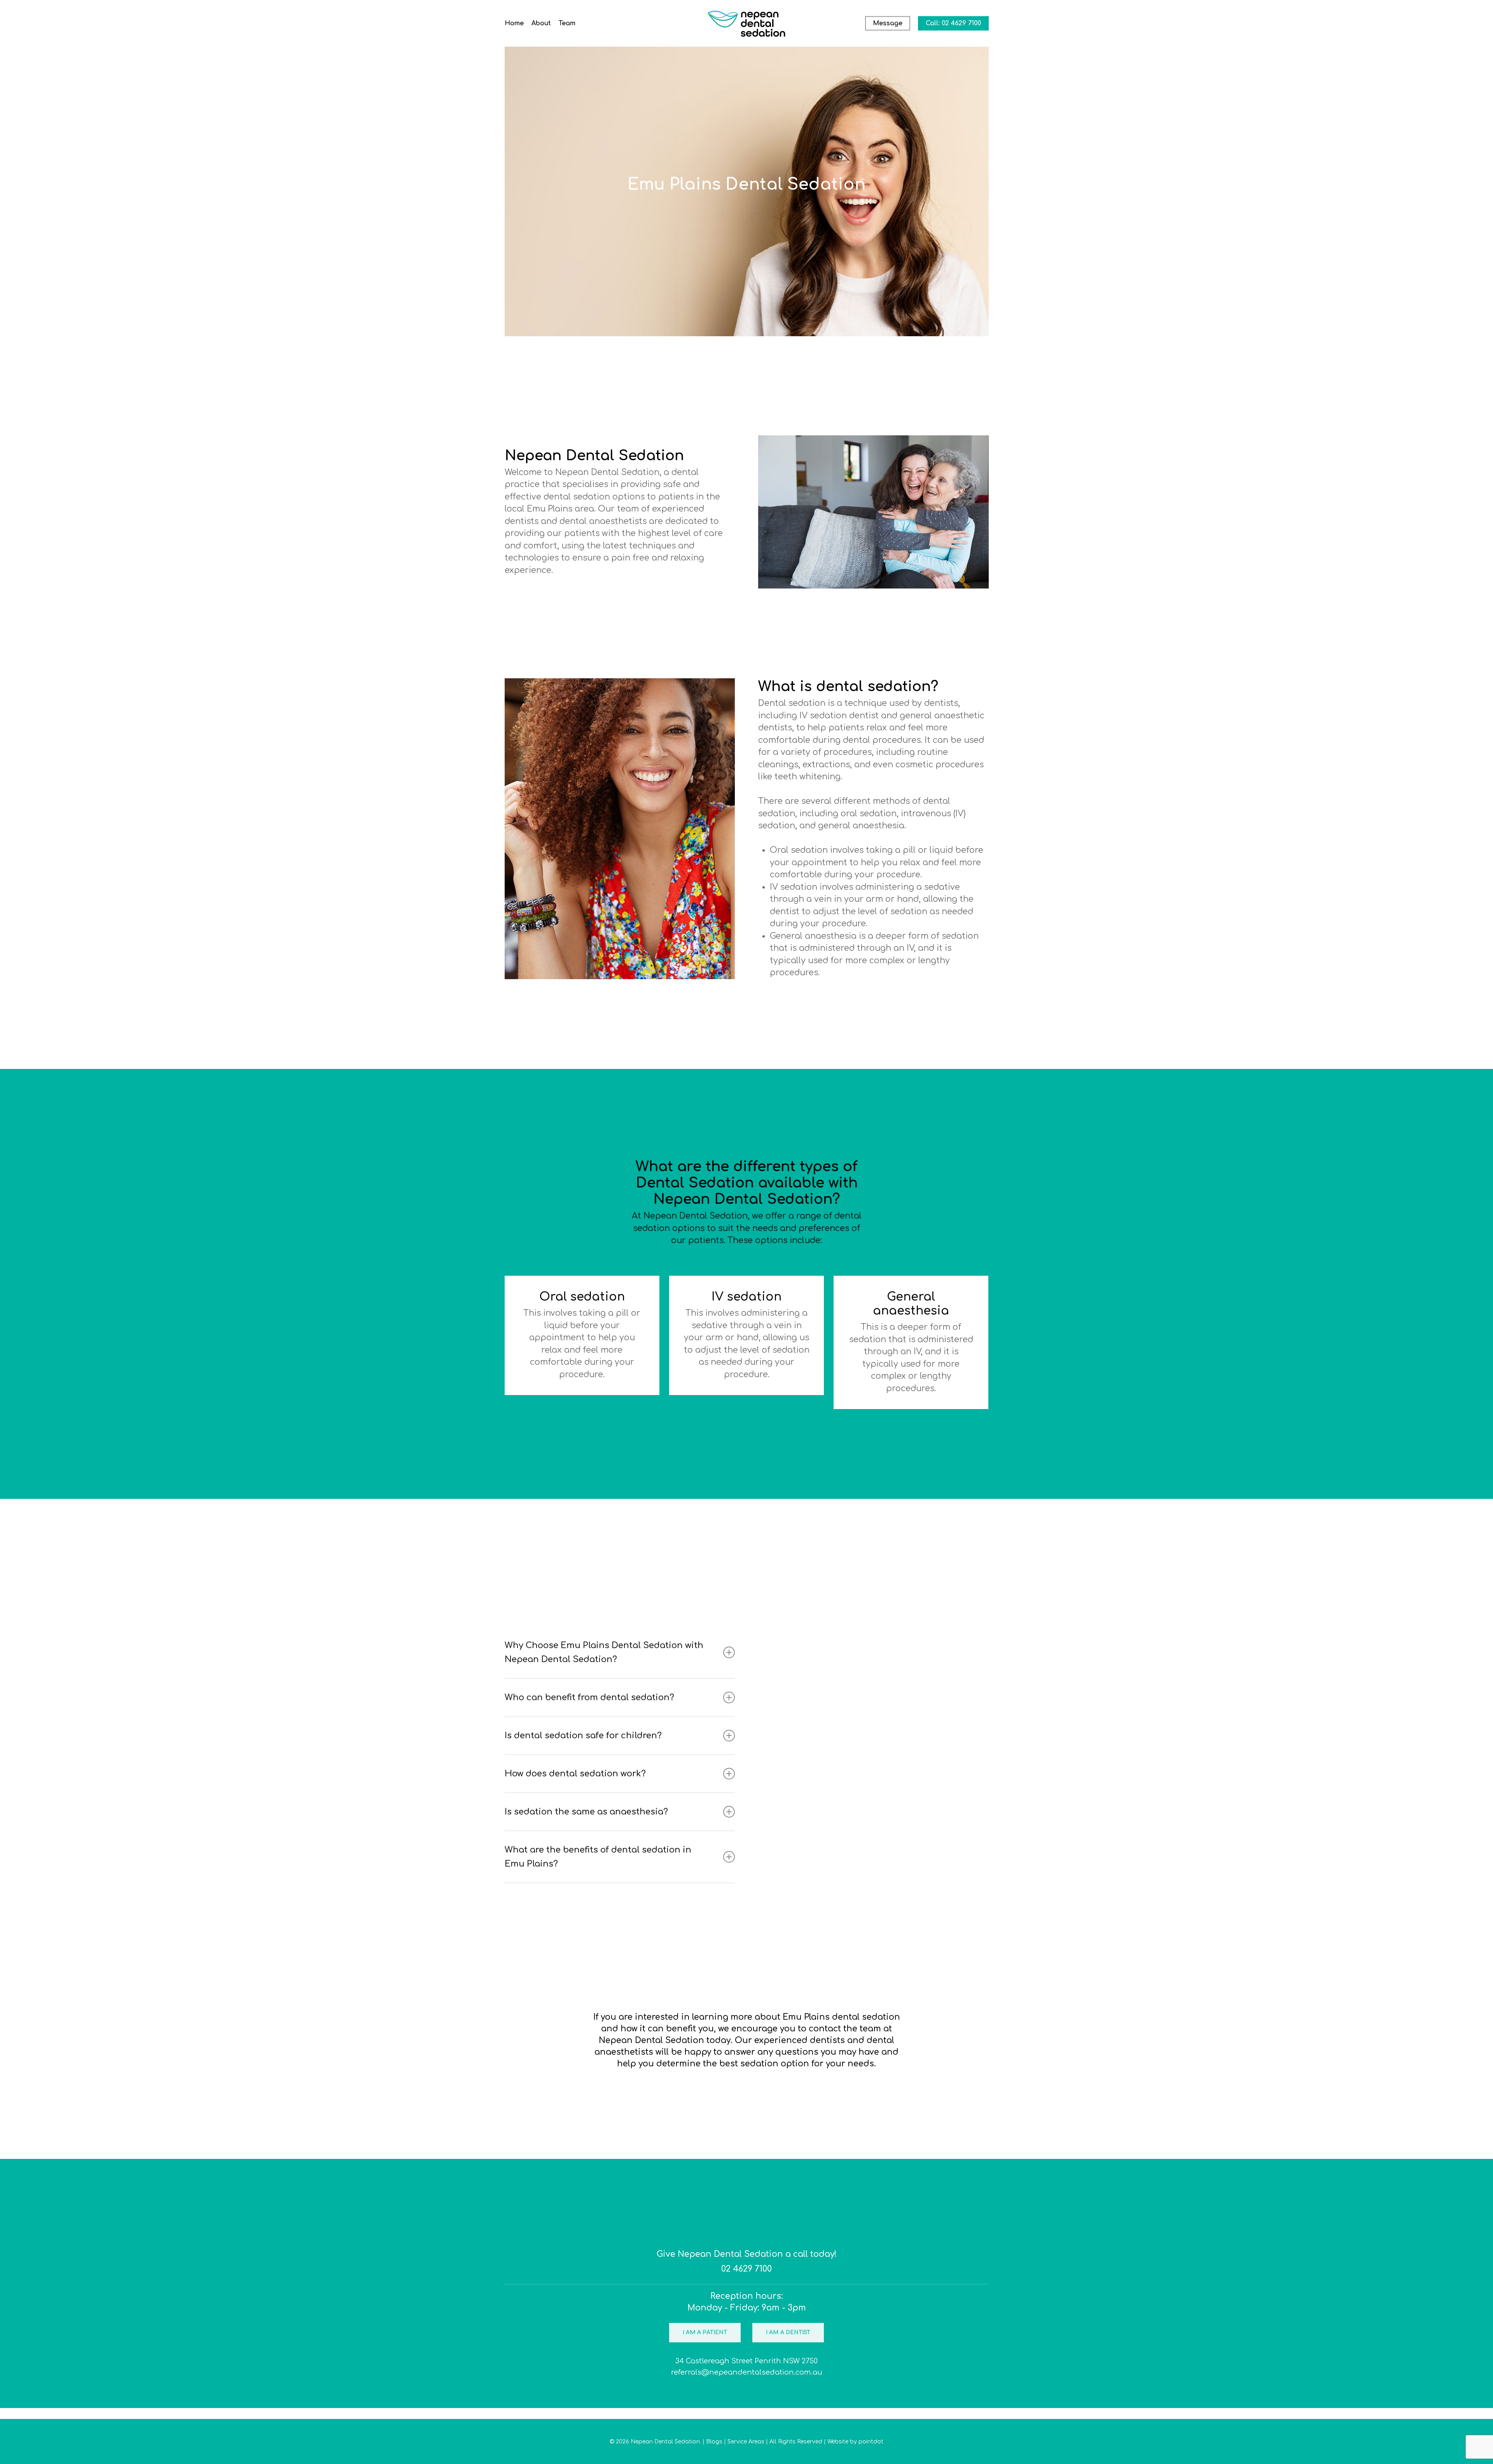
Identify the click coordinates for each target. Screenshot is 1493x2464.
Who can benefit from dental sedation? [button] (589, 1697)
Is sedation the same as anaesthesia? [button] (586, 1812)
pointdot (871, 2442)
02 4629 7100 (746, 2269)
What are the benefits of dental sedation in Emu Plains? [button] (598, 1857)
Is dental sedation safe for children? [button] (583, 1736)
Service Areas (746, 2442)
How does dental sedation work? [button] (575, 1774)
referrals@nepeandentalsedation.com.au (747, 2372)
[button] (705, 2333)
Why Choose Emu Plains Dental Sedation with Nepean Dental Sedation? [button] (604, 1652)
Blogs (714, 2442)
